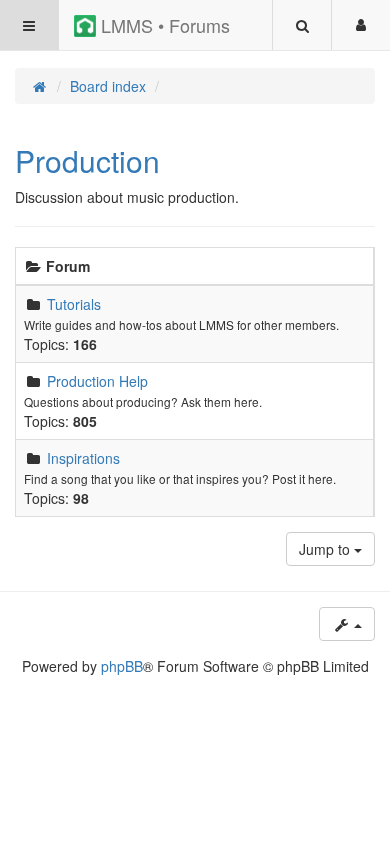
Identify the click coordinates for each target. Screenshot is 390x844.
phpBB (122, 666)
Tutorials (74, 304)
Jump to (326, 549)
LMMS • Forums (163, 25)
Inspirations (83, 458)
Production (87, 160)
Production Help (97, 381)
